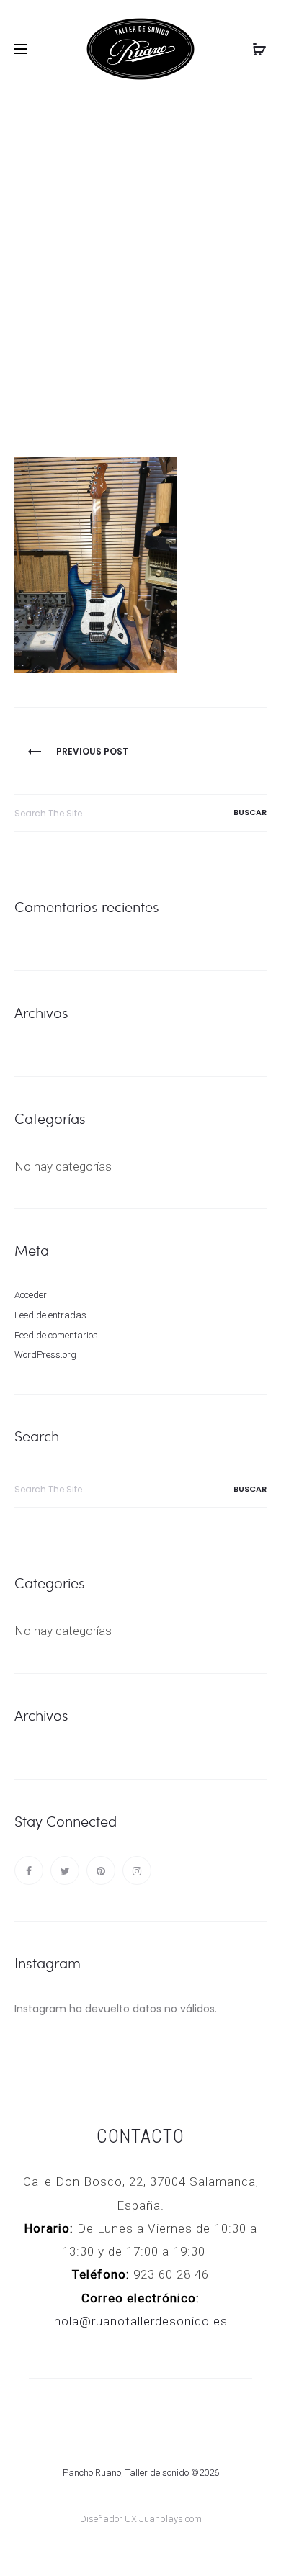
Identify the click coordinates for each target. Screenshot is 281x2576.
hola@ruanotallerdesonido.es (141, 2321)
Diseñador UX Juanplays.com (141, 2519)
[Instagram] (137, 1870)
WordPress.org (45, 1355)
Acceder (31, 1295)
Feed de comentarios (56, 1335)
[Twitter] (65, 1870)
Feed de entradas (50, 1315)
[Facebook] (29, 1870)
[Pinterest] (101, 1870)
